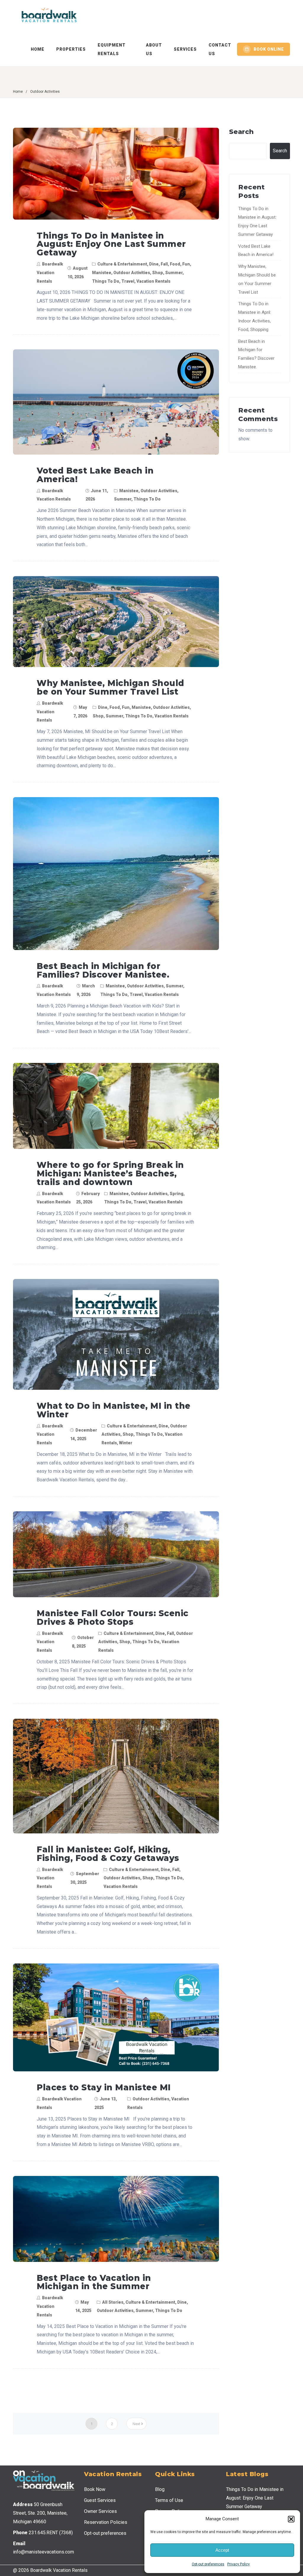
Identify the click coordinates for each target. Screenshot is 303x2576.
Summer (174, 273)
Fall (164, 264)
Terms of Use (169, 2500)
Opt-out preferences (208, 2564)
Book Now (95, 2489)
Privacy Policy (238, 2564)
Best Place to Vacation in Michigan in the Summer (94, 2282)
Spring (177, 1194)
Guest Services (100, 2500)
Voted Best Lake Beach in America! (95, 475)
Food (175, 264)
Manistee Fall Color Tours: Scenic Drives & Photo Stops (113, 1618)
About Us (154, 49)
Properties (71, 49)
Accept (222, 2550)
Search (241, 132)
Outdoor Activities (132, 273)
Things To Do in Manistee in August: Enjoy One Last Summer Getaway (111, 244)
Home (38, 49)
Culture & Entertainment (122, 264)
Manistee (102, 273)
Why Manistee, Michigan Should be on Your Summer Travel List (111, 687)
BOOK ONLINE (269, 49)
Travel (128, 281)
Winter (126, 1443)
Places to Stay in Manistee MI (104, 2087)
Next (136, 2424)
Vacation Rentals (153, 281)
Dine (154, 264)
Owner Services (100, 2511)
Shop (158, 273)
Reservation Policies (106, 2522)
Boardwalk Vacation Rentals (50, 273)
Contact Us (220, 49)
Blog (160, 2489)
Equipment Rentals (112, 49)
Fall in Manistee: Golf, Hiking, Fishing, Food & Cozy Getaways (108, 1854)
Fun (186, 264)
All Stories (113, 2302)
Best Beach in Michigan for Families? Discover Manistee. (103, 970)
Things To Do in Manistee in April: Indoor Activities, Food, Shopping (255, 316)
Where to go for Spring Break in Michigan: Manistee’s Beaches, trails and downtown (110, 1173)
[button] (291, 2519)
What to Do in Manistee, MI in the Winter (114, 1410)
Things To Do (106, 281)
